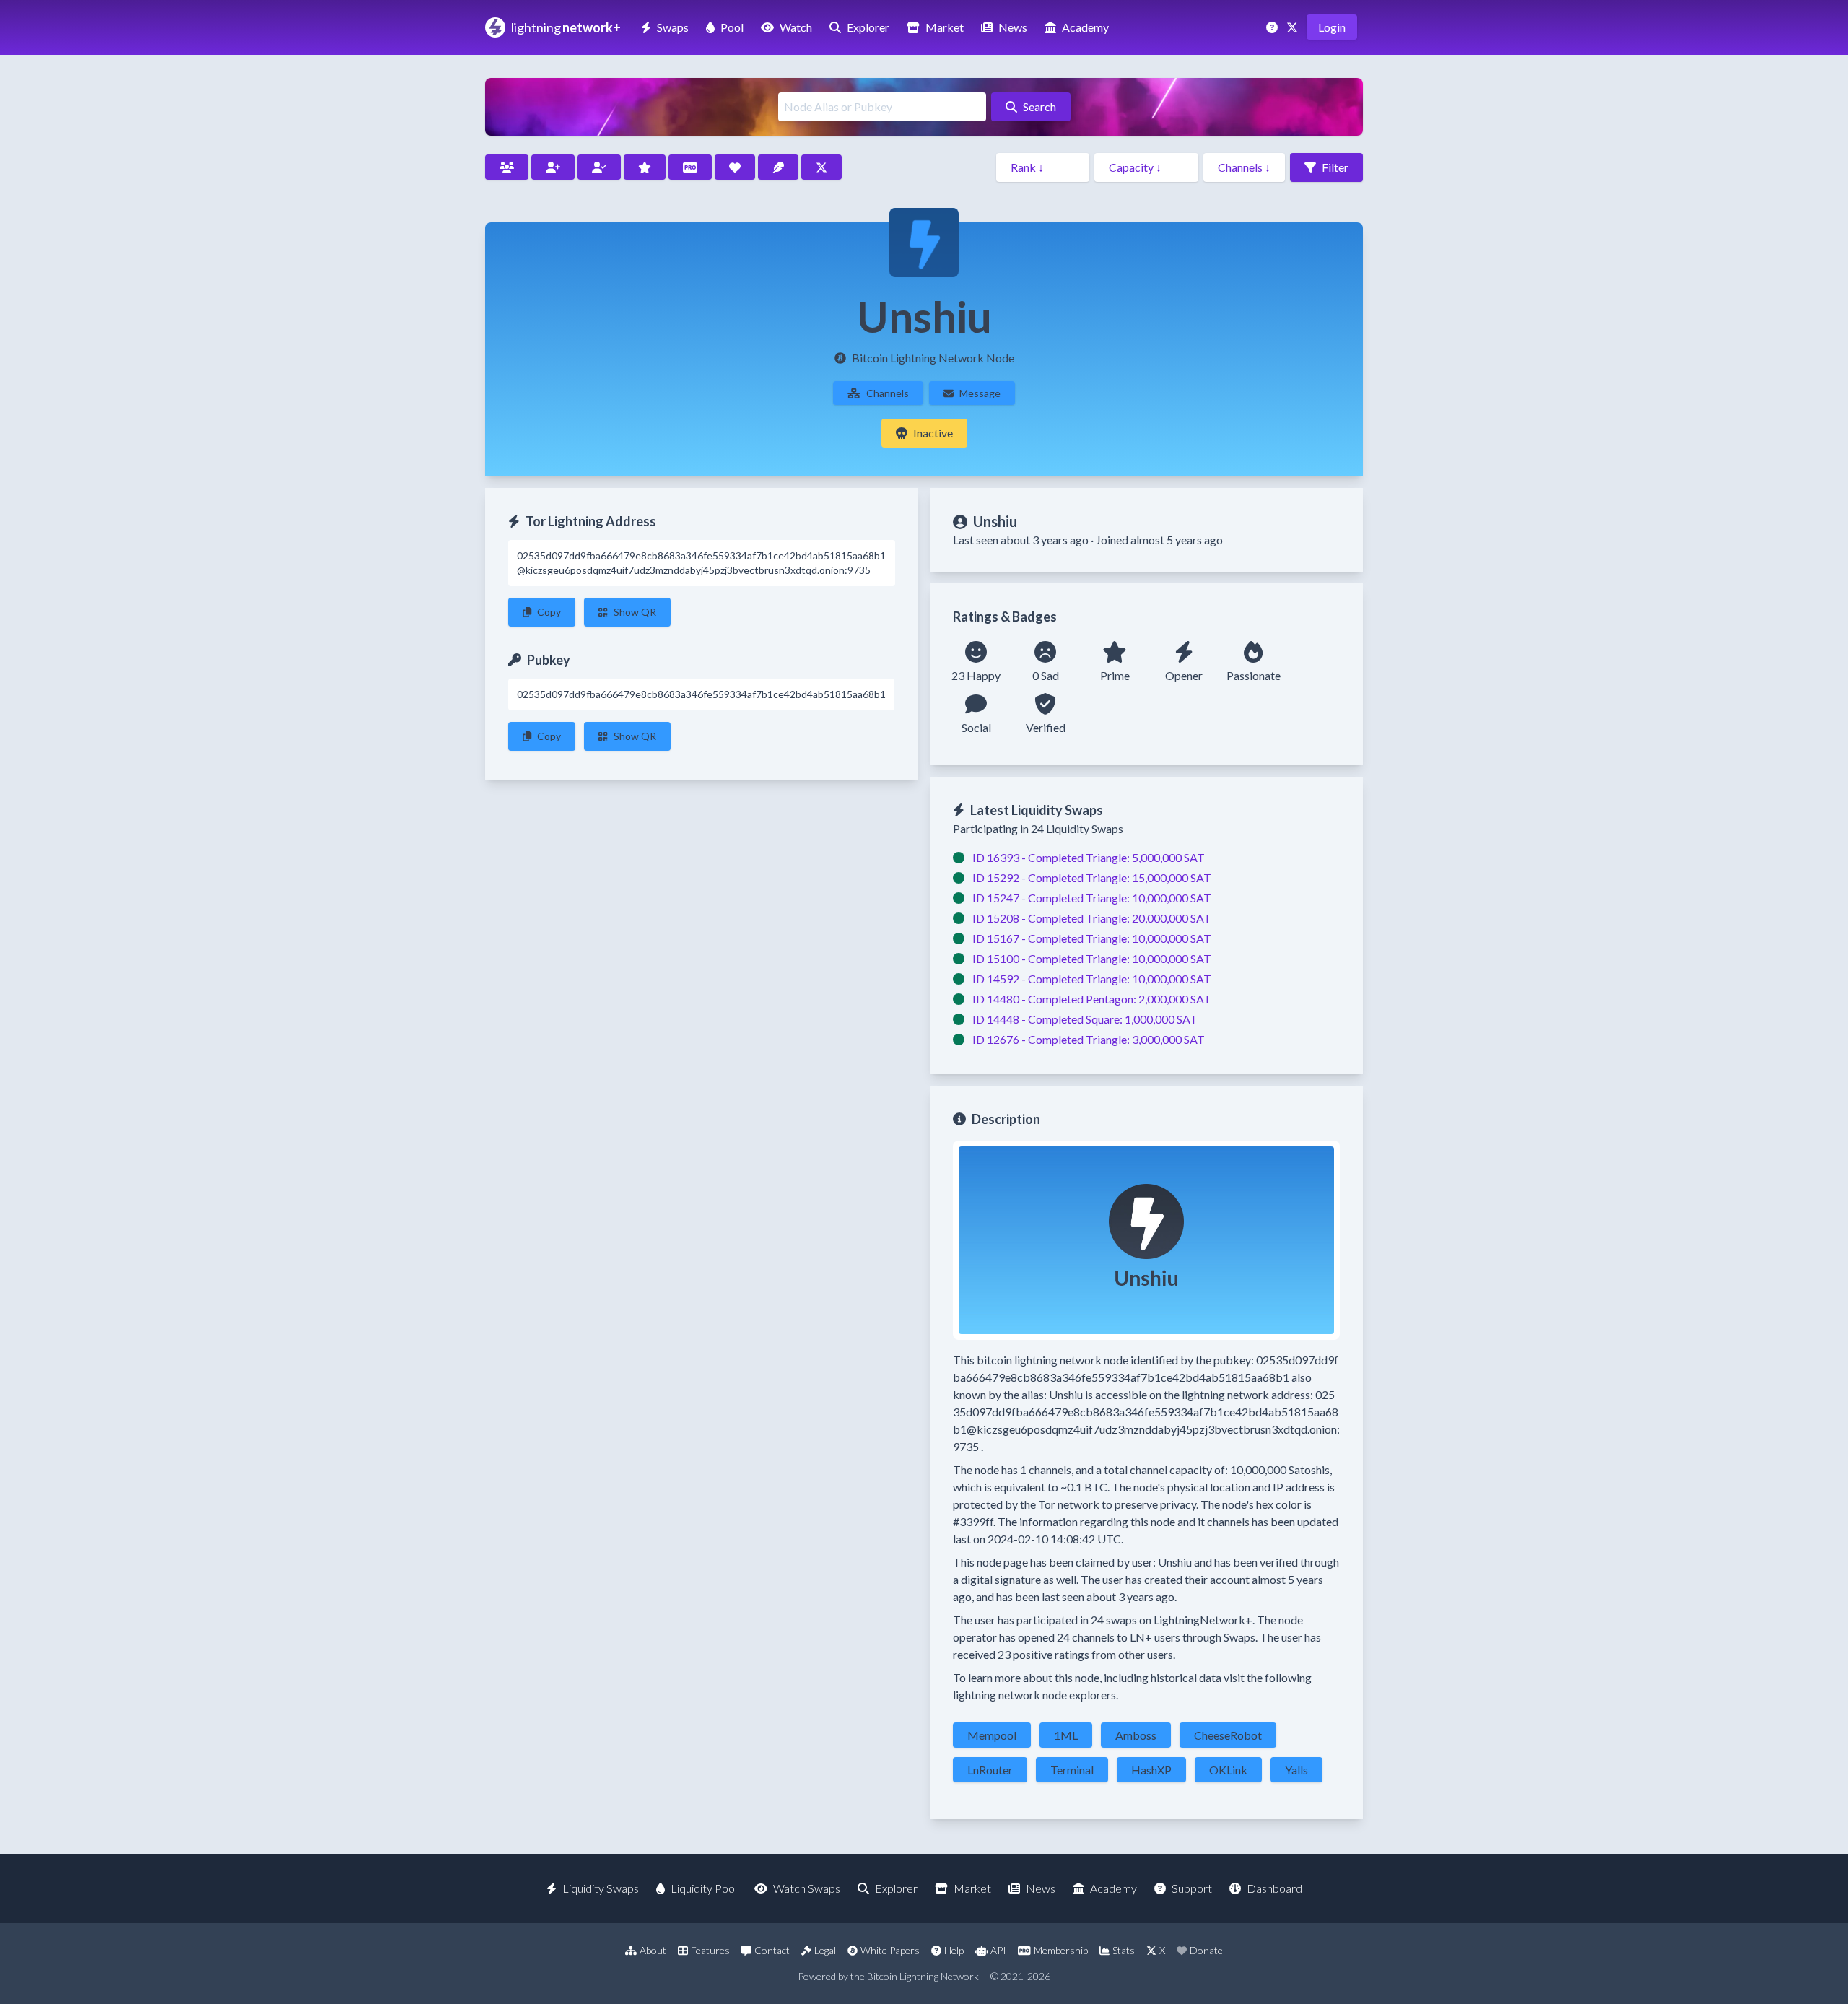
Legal (825, 1950)
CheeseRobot (1228, 1735)
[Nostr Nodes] (778, 167)
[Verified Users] (599, 167)
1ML (1066, 1735)
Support (1192, 1888)
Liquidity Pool (704, 1888)
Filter (1335, 167)
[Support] (1273, 27)
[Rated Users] (645, 167)
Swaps (673, 27)
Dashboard (1274, 1888)
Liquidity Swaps (601, 1888)
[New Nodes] (553, 167)
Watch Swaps (807, 1888)
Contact (772, 1950)
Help (954, 1950)
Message (980, 393)
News (1013, 27)
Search (1039, 106)
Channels (888, 393)
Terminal (1072, 1770)
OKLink (1228, 1770)
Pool (732, 27)
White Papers (890, 1950)
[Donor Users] (735, 167)
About (653, 1950)
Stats (1124, 1950)
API (998, 1950)
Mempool (992, 1735)
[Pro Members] (690, 167)
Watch (796, 27)
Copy (549, 612)
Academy (1085, 27)
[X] (1294, 27)
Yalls (1296, 1770)
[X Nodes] (821, 167)
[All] (507, 167)
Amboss (1136, 1735)
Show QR (635, 612)
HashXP (1151, 1770)
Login (1332, 27)
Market (945, 27)
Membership (1061, 1950)
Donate (1206, 1950)
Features (710, 1950)
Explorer (868, 27)
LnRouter (990, 1770)
